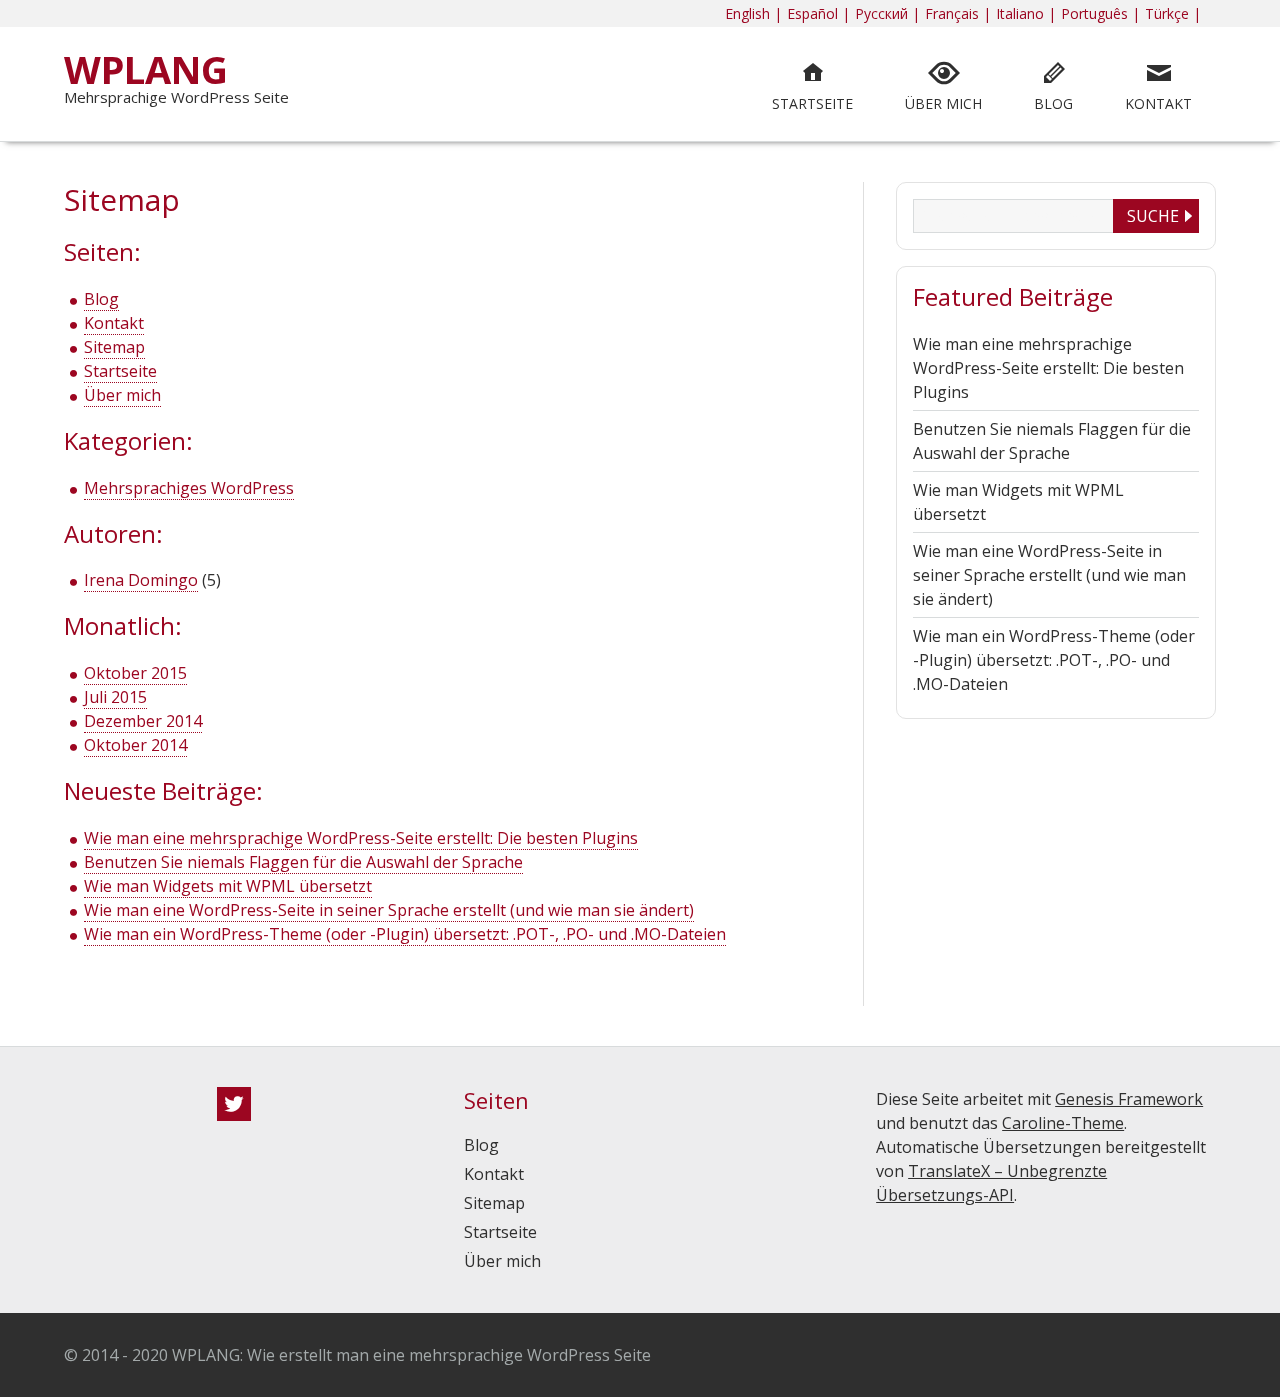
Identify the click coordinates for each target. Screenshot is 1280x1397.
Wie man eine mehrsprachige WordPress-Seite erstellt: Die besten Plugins (361, 838)
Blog (101, 299)
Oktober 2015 (135, 673)
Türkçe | (1173, 13)
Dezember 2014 (143, 721)
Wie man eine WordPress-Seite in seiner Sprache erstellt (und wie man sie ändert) (389, 910)
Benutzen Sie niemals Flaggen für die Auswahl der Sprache (303, 862)
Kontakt (114, 323)
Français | (958, 13)
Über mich (122, 395)
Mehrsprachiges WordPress (189, 488)
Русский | (887, 13)
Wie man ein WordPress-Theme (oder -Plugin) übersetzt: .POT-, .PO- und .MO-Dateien (405, 934)
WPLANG (146, 69)
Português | (1100, 13)
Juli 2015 (115, 697)
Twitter (234, 1104)
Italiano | (1026, 13)
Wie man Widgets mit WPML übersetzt (228, 886)
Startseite (120, 371)
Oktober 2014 (135, 745)
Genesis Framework (1129, 1099)
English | (753, 13)
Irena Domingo (141, 580)
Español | (818, 13)
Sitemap (114, 347)
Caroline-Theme (1063, 1123)
